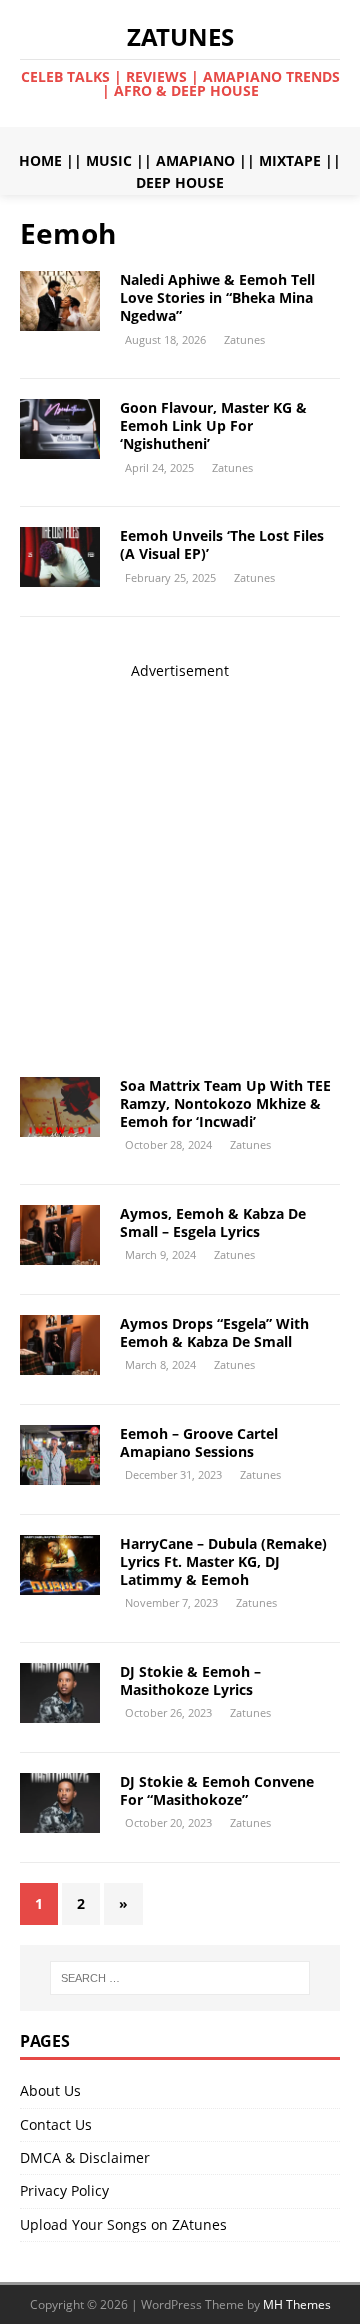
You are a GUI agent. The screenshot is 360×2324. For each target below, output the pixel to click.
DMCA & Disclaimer (85, 2157)
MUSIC (109, 160)
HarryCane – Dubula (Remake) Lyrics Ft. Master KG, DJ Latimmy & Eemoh (223, 1561)
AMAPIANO (195, 160)
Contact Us (56, 2124)
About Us (50, 2090)
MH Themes (297, 2304)
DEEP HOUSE (180, 182)
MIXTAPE (290, 160)
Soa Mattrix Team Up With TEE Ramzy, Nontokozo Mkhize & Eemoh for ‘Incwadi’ (225, 1103)
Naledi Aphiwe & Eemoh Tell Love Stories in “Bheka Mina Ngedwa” (217, 297)
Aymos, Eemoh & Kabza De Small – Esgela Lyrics (213, 1222)
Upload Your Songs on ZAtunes (123, 2224)
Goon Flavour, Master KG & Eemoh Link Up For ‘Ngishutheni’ (213, 425)
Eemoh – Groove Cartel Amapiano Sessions (199, 1442)
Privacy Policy (64, 2190)
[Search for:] (180, 1978)
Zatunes (244, 339)
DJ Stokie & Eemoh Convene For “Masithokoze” (217, 1790)
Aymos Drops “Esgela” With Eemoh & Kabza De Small (214, 1332)
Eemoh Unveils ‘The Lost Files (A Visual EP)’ (222, 544)
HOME (40, 160)
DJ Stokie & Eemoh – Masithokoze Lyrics (190, 1680)
